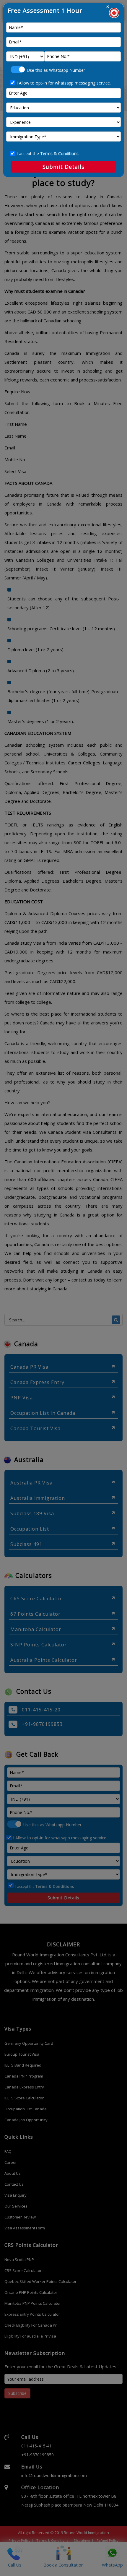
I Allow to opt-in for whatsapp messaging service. (64, 83)
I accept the (48, 154)
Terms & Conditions (59, 154)
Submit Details (63, 167)
